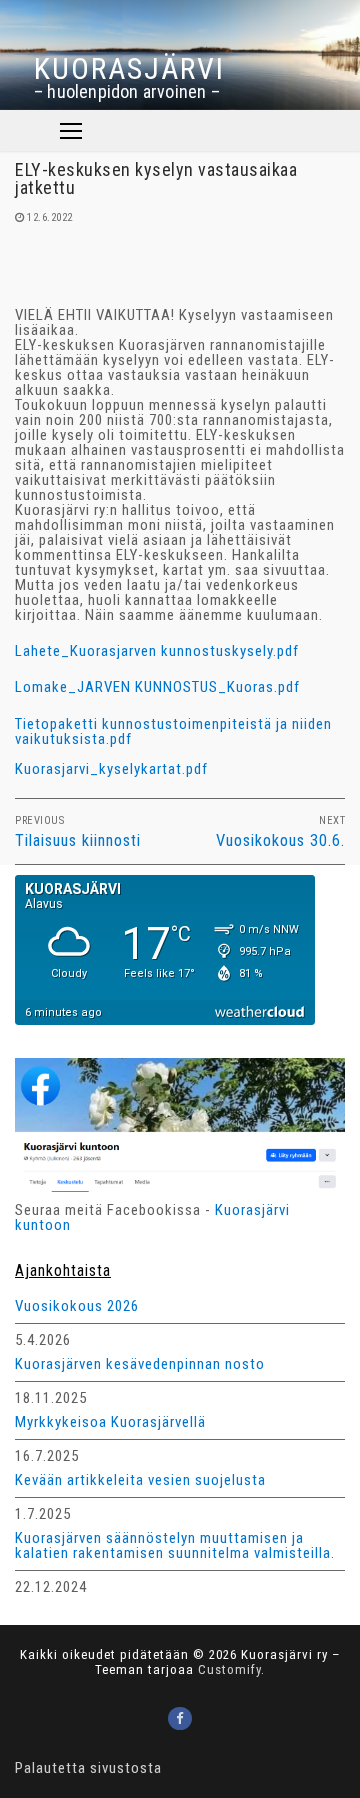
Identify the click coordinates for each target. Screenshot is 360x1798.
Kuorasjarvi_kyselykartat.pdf (111, 769)
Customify (229, 1669)
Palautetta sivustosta (88, 1768)
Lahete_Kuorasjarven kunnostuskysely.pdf (157, 651)
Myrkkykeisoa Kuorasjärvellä (110, 1423)
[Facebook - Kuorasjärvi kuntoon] (179, 1718)
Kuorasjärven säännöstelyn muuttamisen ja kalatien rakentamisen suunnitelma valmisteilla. (175, 1546)
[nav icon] (70, 130)
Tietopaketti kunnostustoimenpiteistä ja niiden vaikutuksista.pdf (173, 731)
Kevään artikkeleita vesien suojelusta (140, 1481)
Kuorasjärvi (129, 68)
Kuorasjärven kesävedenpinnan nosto (140, 1365)
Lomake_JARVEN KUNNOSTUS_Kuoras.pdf (157, 687)
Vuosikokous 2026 (77, 1307)
